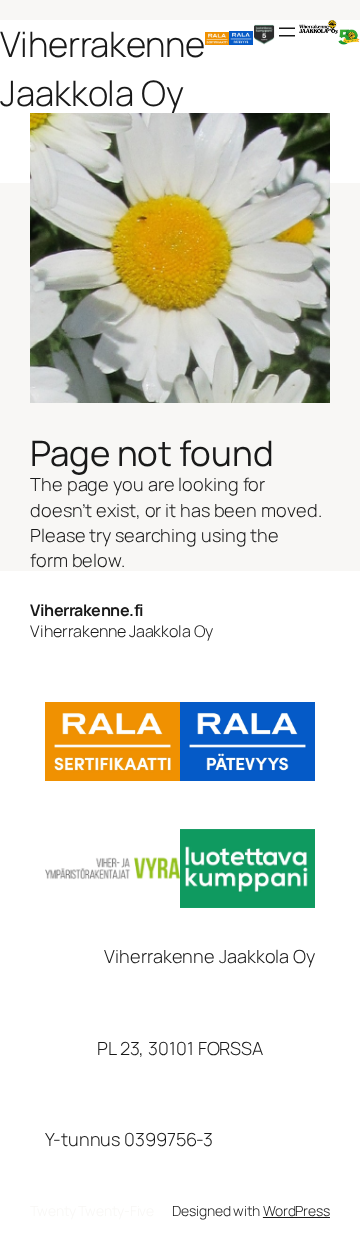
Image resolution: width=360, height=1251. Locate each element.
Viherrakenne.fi (87, 610)
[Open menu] (287, 32)
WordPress (296, 1210)
